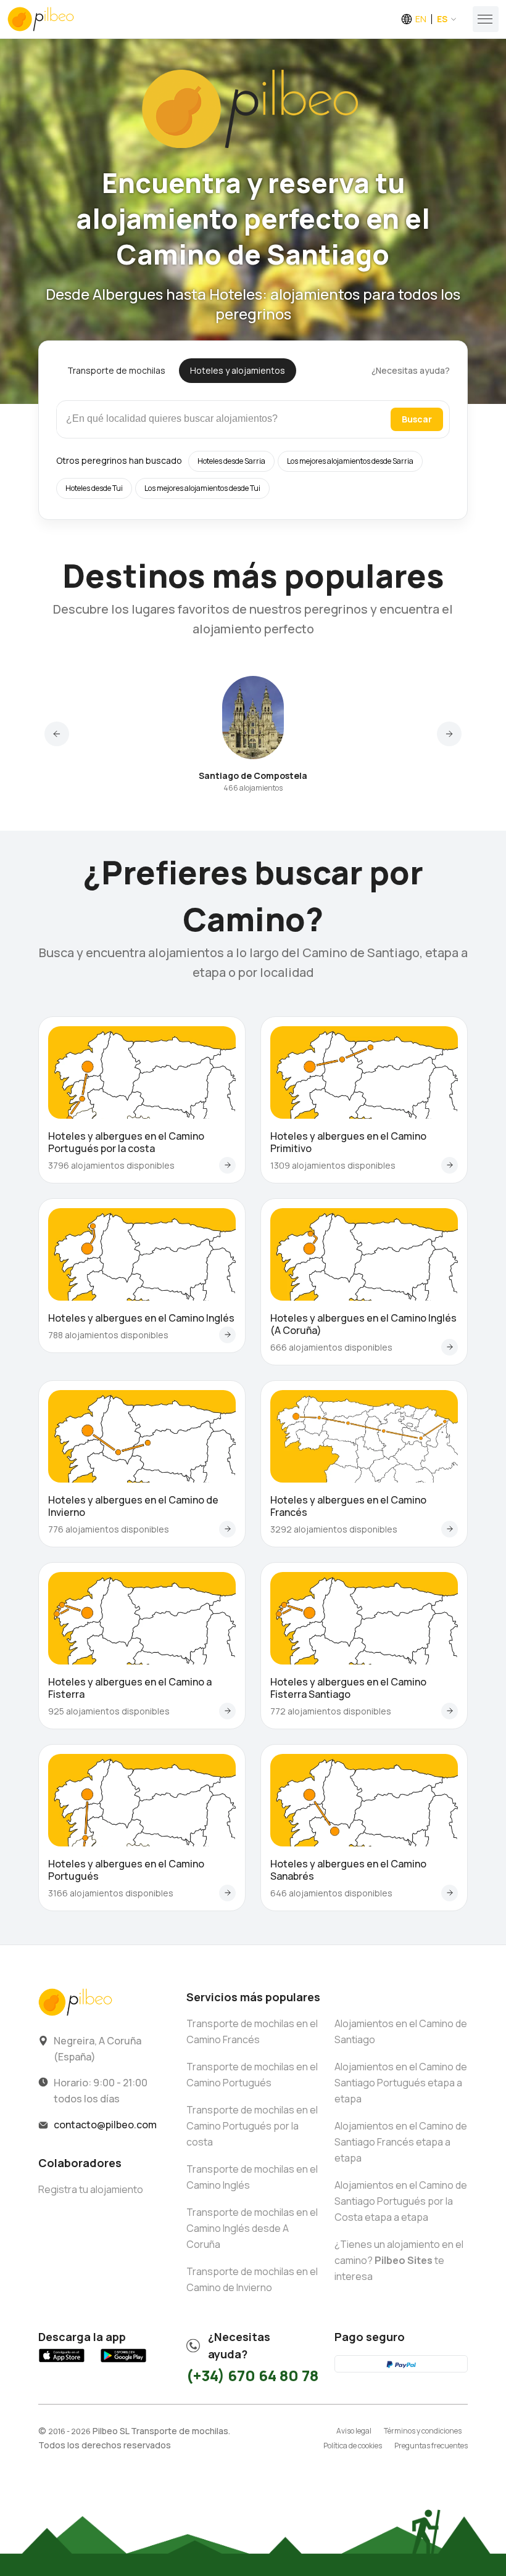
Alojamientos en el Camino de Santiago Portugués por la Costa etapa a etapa (401, 2201)
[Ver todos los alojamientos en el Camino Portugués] (227, 1893)
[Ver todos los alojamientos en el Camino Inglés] (227, 1335)
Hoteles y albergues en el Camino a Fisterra (130, 1688)
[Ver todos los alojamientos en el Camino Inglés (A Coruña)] (450, 1347)
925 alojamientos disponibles (109, 1711)
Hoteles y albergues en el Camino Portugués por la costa (126, 1142)
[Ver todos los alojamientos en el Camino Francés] (450, 1529)
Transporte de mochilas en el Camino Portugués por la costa (252, 2126)
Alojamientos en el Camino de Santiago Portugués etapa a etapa (401, 2083)
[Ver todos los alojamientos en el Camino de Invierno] (227, 1529)
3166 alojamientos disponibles (111, 1893)
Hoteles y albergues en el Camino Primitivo (348, 1142)
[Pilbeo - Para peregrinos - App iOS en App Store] (62, 2362)
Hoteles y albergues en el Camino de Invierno (133, 1506)
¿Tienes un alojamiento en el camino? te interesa (399, 2260)
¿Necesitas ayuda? (411, 370)
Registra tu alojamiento (91, 2189)
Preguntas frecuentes (431, 2446)
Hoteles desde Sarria (231, 461)
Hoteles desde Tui (94, 488)
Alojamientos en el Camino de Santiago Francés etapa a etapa (401, 2142)
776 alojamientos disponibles (109, 1529)
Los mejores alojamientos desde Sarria (350, 461)
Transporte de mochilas (116, 370)
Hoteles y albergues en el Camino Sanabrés (348, 1870)
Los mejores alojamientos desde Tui (202, 488)
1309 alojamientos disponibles (333, 1165)
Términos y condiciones (423, 2431)
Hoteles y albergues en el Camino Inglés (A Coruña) (363, 1324)
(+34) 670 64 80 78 (252, 2375)
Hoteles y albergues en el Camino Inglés (141, 1318)
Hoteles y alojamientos (238, 370)
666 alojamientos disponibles (331, 1347)
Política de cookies (353, 2446)
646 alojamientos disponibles (331, 1893)
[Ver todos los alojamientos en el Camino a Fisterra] (227, 1711)
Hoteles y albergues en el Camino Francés (348, 1506)
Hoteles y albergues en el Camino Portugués (126, 1870)
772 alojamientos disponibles (331, 1711)
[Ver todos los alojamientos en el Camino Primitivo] (450, 1165)
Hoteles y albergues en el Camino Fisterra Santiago (348, 1688)
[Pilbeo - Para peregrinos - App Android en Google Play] (123, 2362)
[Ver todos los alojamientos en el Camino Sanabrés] (450, 1893)
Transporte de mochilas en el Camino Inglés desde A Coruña (252, 2228)
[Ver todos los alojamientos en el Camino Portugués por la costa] (227, 1165)
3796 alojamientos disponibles (111, 1165)
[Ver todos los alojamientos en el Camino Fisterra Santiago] (450, 1711)
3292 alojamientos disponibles (334, 1529)
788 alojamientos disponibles (108, 1335)
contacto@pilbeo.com (105, 2125)
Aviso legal (354, 2431)
